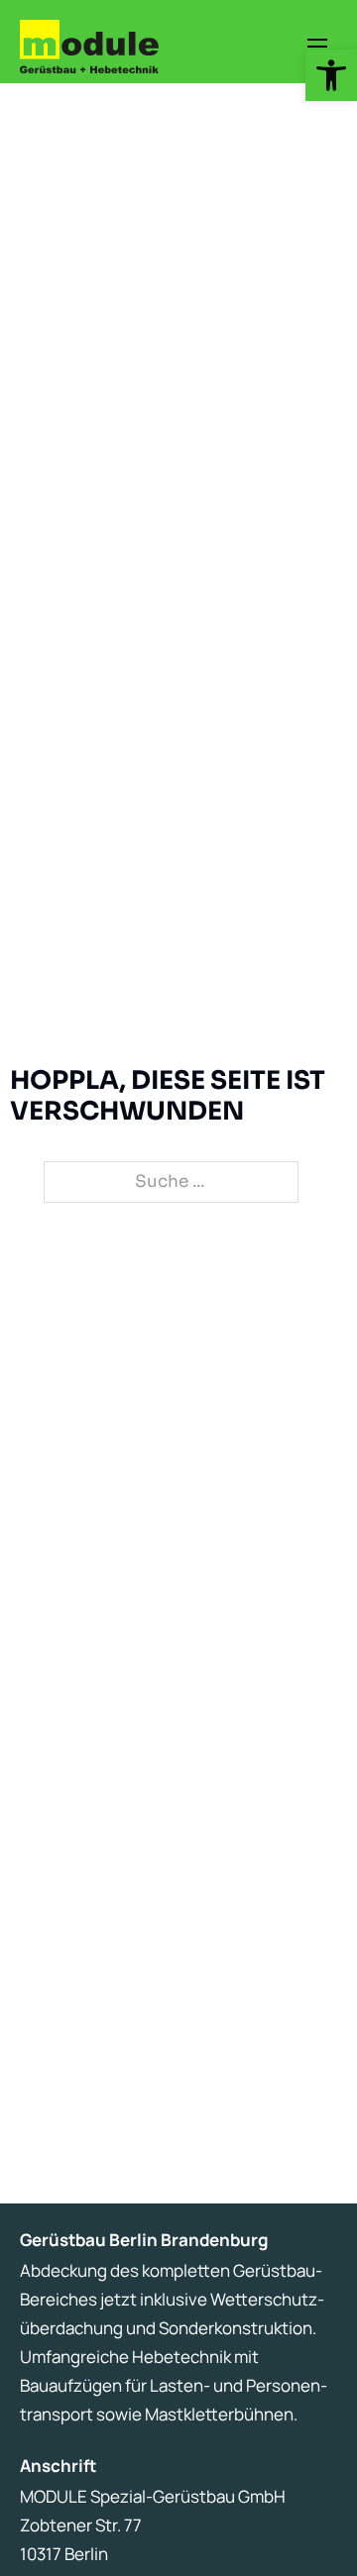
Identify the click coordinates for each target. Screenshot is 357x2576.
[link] (331, 75)
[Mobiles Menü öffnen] (317, 47)
